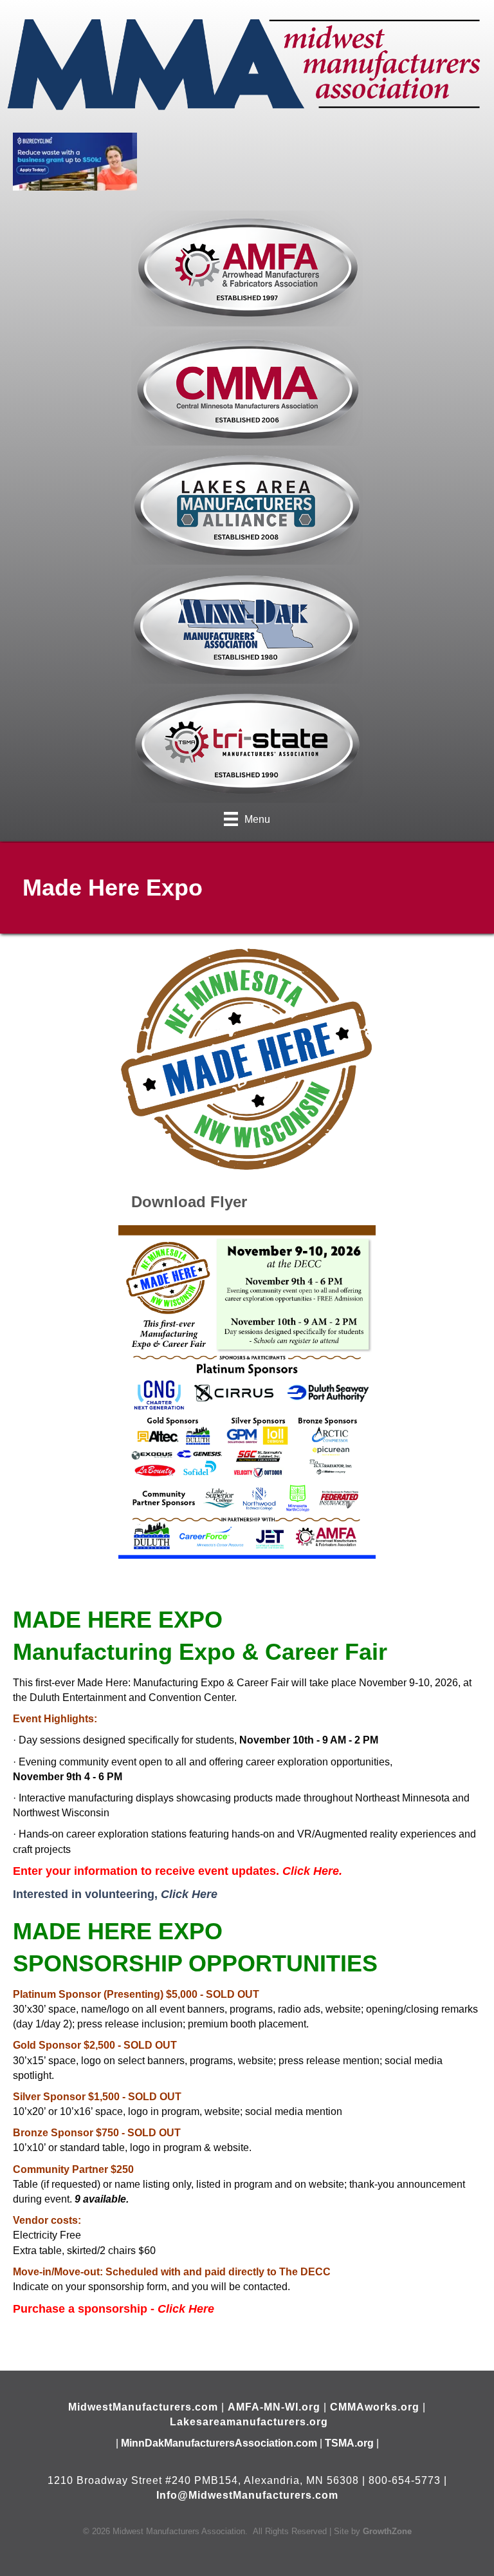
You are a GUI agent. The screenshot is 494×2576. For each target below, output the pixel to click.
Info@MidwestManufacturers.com (247, 2495)
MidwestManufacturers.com (143, 2407)
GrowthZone (387, 2531)
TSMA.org (349, 2443)
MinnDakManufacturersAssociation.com (219, 2443)
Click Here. (312, 1871)
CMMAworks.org (375, 2407)
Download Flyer (189, 1202)
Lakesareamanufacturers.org (249, 2422)
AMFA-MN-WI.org (274, 2407)
